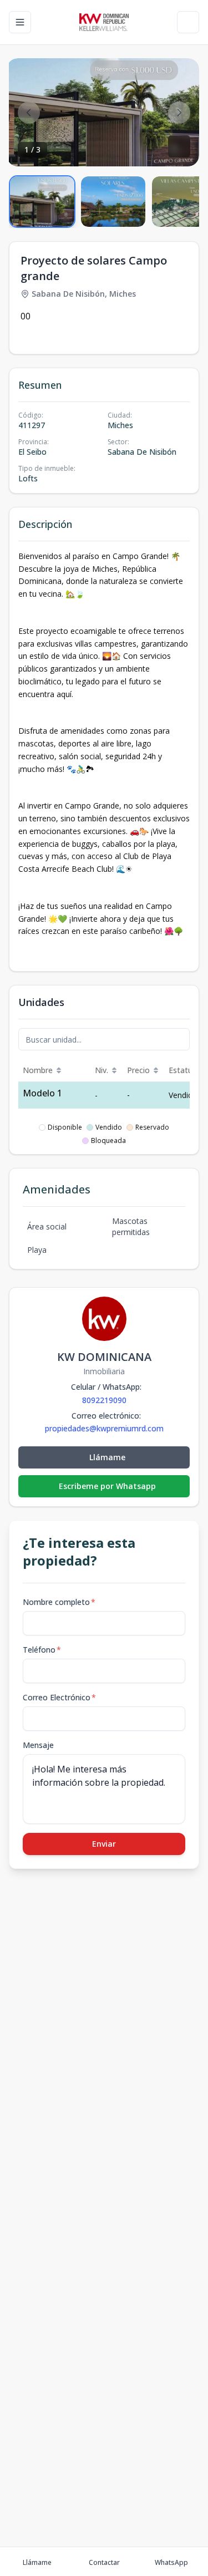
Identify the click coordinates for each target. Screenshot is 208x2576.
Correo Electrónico (59, 1697)
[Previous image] (29, 113)
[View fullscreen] (179, 146)
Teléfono (42, 1650)
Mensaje (38, 1745)
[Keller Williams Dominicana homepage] (104, 22)
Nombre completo (59, 1602)
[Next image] (179, 113)
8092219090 (104, 1400)
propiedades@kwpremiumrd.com (104, 1429)
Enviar (104, 1844)
